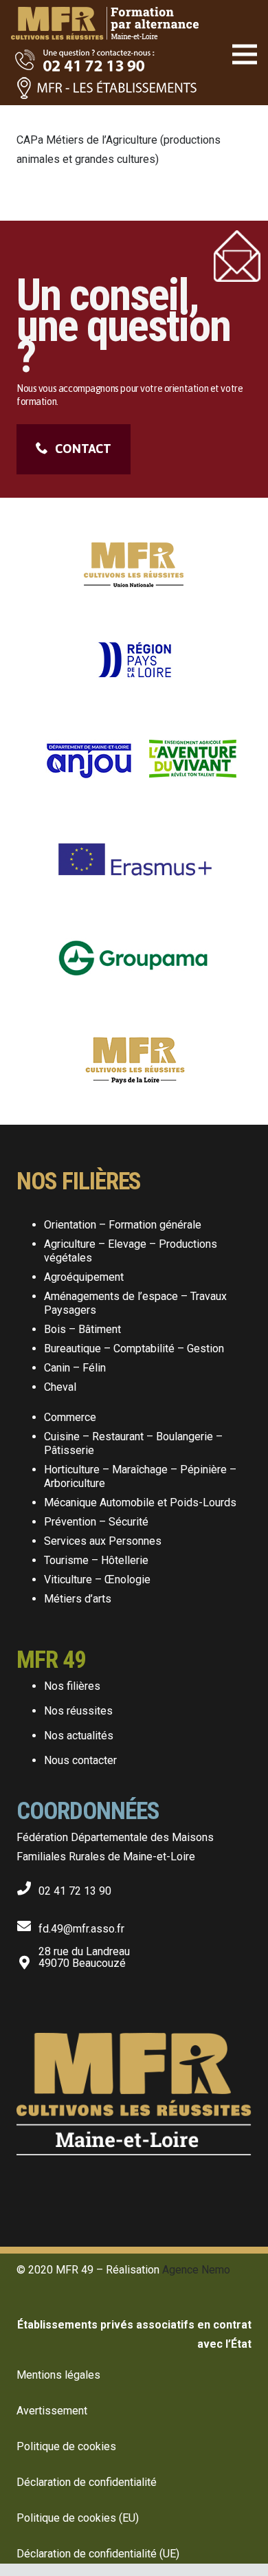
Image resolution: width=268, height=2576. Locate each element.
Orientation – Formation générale (123, 1225)
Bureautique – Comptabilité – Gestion (134, 1348)
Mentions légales (58, 2375)
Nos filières (72, 1686)
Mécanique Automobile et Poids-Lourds (140, 1502)
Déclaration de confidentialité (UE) (98, 2554)
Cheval (60, 1387)
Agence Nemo (196, 2270)
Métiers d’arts (78, 1599)
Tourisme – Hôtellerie (96, 1560)
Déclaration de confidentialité (87, 2482)
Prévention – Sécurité (96, 1522)
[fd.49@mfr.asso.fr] (27, 1923)
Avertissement (52, 2411)
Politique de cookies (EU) (78, 2518)
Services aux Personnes (103, 1541)
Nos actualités (79, 1736)
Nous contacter (80, 1760)
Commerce (70, 1417)
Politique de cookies (66, 2446)
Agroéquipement (84, 1277)
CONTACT (83, 449)
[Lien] (105, 14)
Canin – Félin (75, 1368)
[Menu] (245, 54)
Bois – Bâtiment (82, 1329)
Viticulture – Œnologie (97, 1579)
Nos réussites (78, 1711)
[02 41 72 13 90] (27, 1885)
